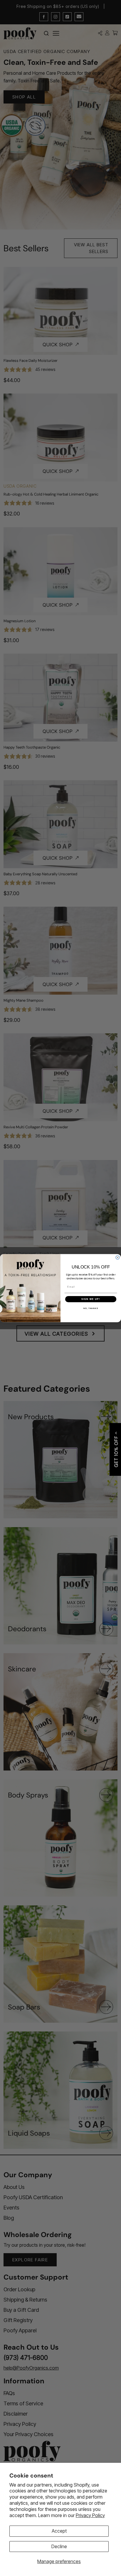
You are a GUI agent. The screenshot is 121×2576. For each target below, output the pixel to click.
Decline (59, 2546)
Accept (59, 2531)
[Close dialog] (118, 1258)
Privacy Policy (90, 2515)
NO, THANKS (91, 1308)
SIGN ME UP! (91, 1299)
